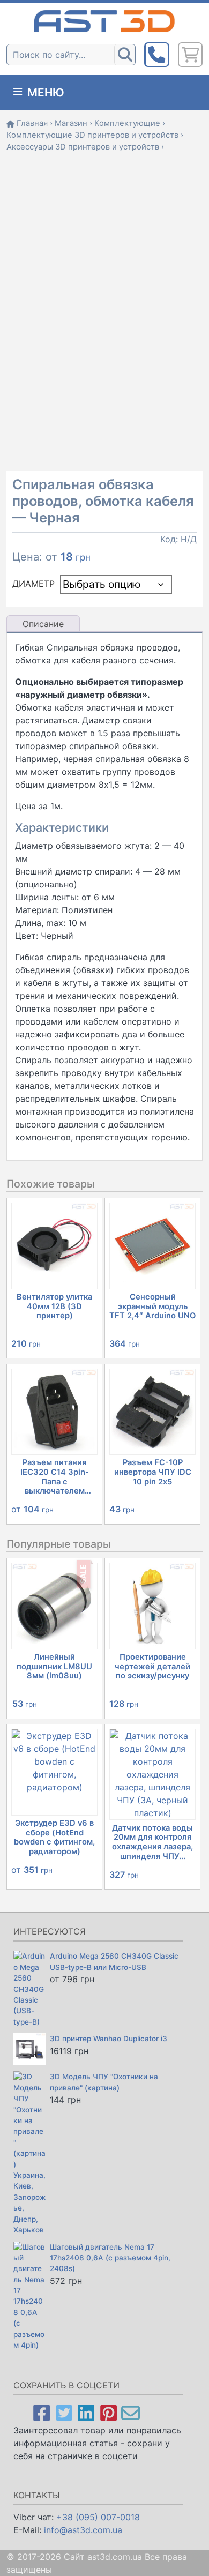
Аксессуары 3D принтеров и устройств (83, 147)
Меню (44, 92)
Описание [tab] (43, 624)
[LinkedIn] (86, 2412)
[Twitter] (64, 2412)
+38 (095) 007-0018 (98, 2517)
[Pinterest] (109, 2412)
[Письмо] (130, 2412)
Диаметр (33, 584)
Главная (32, 123)
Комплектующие (127, 123)
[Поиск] (125, 55)
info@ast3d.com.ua (83, 2530)
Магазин (71, 123)
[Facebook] (42, 2412)
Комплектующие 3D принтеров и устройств (92, 135)
